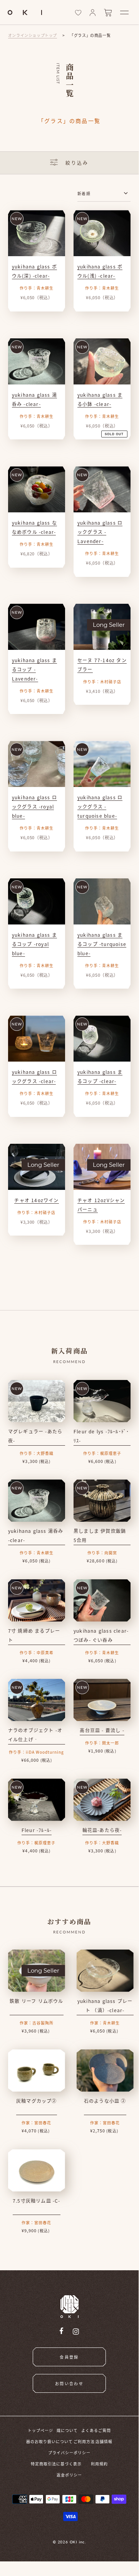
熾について (67, 2430)
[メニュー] (124, 12)
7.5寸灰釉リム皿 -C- (37, 2201)
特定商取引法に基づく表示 (56, 2464)
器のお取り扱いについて (49, 2441)
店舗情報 (104, 2441)
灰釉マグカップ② (37, 2101)
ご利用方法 (84, 2441)
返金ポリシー (69, 2475)
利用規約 (99, 2464)
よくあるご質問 (96, 2430)
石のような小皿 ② (105, 2101)
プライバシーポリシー (69, 2453)
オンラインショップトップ (33, 35)
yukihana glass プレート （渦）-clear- (105, 2005)
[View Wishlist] (78, 13)
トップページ (40, 2430)
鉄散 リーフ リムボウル (36, 2001)
